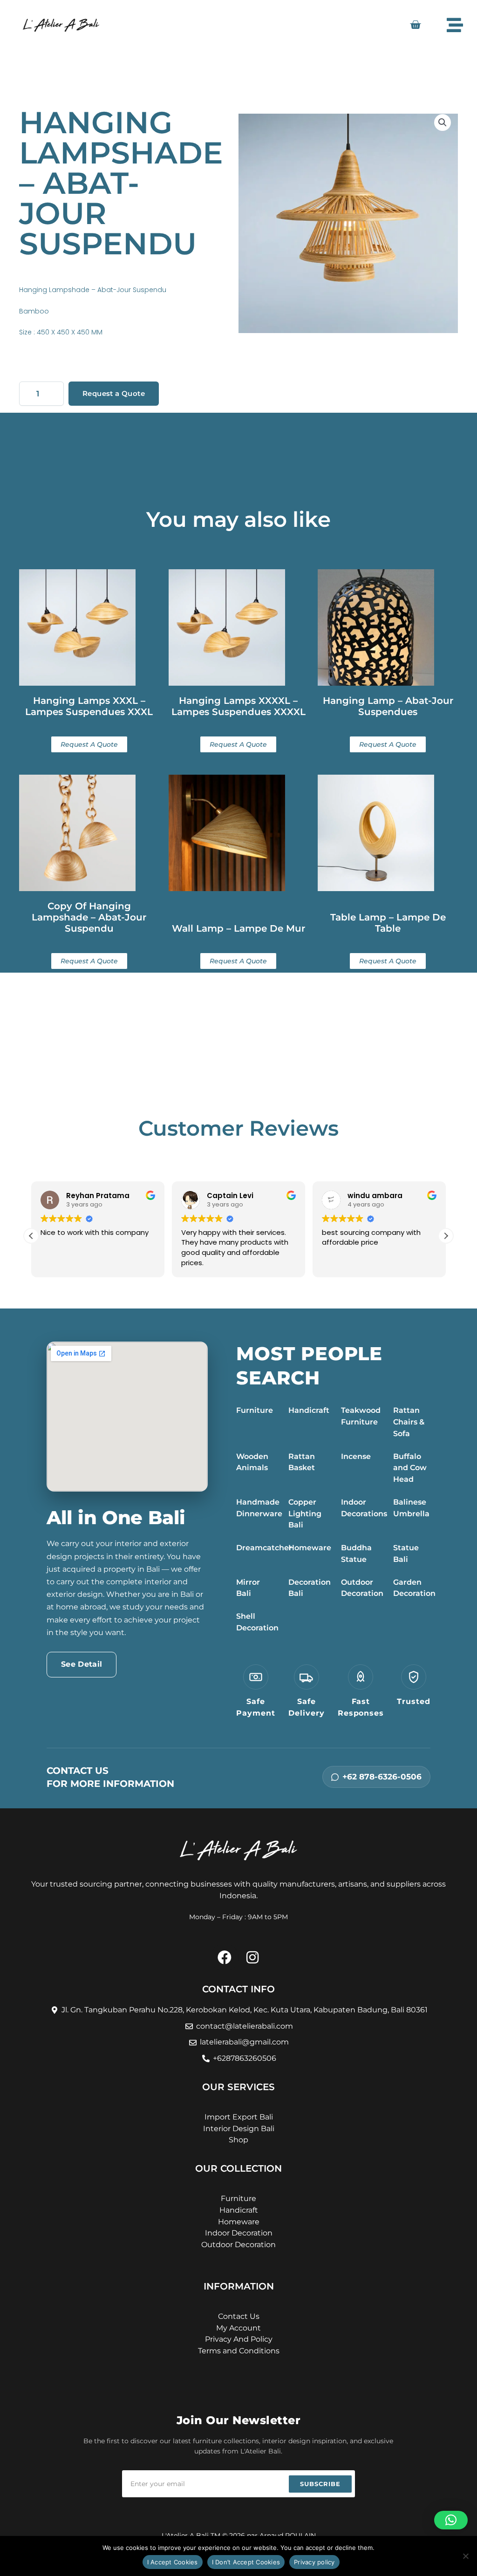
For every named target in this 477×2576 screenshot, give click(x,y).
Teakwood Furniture (361, 1416)
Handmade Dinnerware (259, 1508)
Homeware (310, 1548)
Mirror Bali (248, 1588)
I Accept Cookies (173, 2562)
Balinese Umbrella (411, 1508)
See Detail (82, 1664)
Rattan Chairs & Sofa (409, 1422)
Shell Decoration (257, 1622)
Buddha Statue (356, 1554)
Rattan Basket (302, 1462)
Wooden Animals (252, 1462)
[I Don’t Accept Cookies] (465, 2556)
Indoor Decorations (364, 1508)
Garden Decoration (414, 1588)
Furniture (255, 1410)
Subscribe (320, 2484)
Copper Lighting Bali (305, 1514)
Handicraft (309, 1410)
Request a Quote (114, 393)
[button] (443, 123)
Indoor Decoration (239, 2233)
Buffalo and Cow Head (410, 1468)
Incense (356, 1456)
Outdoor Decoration (362, 1588)
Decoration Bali (310, 1588)
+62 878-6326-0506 (382, 1777)
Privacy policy (314, 2562)
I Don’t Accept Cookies (246, 2562)
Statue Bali (406, 1554)
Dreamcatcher (264, 1548)
